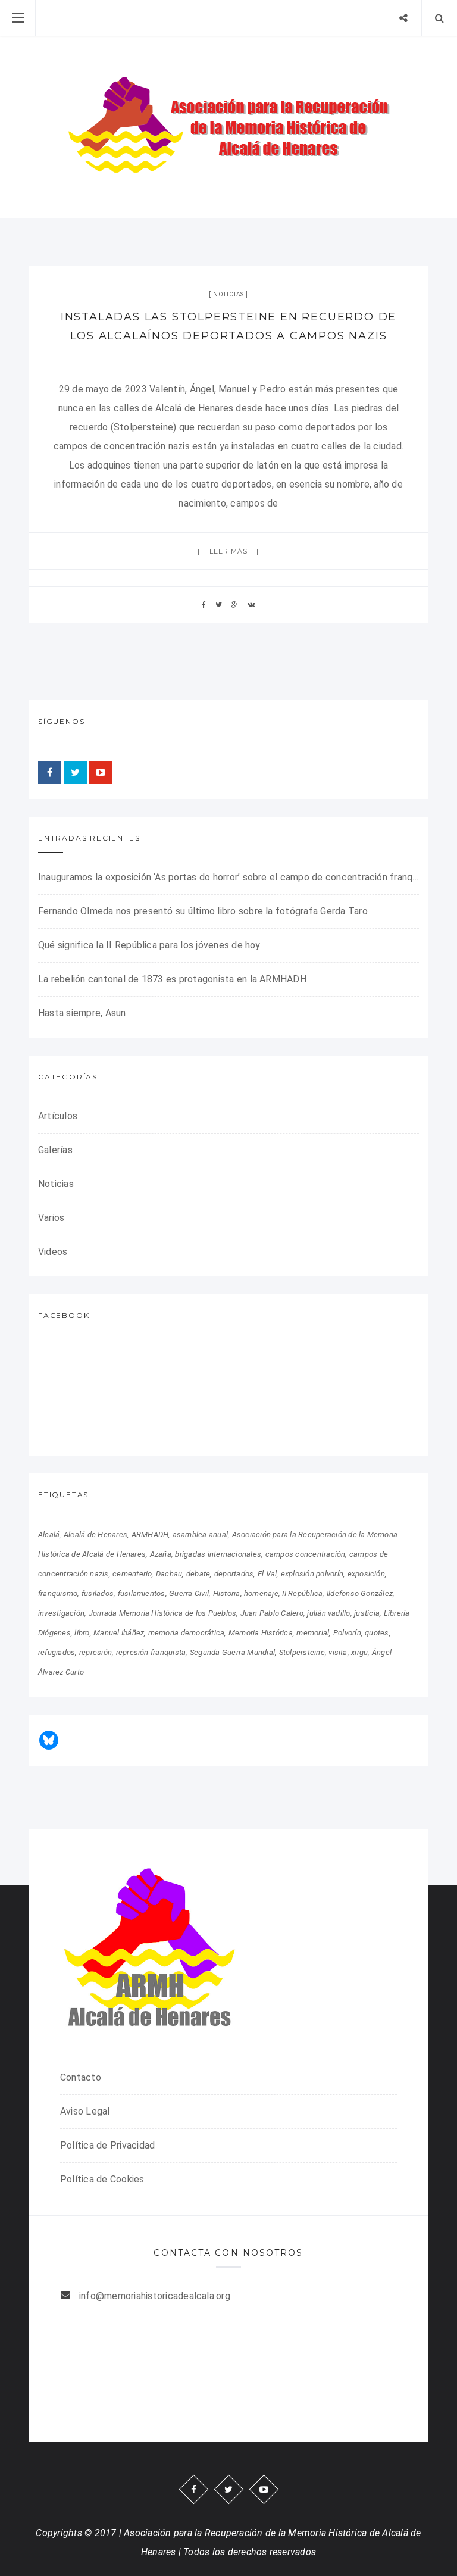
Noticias (228, 294)
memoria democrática (187, 1633)
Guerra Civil (189, 1593)
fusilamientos (142, 1593)
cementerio (132, 1574)
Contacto (81, 2077)
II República (302, 1593)
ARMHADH (150, 1534)
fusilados (98, 1593)
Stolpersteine (302, 1652)
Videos (53, 1252)
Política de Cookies (102, 2179)
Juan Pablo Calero (272, 1613)
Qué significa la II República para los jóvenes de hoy (149, 945)
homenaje (261, 1593)
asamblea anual (200, 1534)
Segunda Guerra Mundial (232, 1652)
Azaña (161, 1554)
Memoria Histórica (261, 1633)
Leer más (229, 551)
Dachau (169, 1574)
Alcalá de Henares (96, 1534)
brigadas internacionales (218, 1554)
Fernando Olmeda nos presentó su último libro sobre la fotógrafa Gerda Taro (203, 911)
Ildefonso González (360, 1593)
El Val (267, 1574)
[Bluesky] (49, 1740)
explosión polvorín (312, 1574)
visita (338, 1652)
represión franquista (151, 1652)
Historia (227, 1593)
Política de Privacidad (107, 2145)
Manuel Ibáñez (119, 1633)
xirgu (359, 1652)
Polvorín (347, 1633)
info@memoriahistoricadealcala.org (155, 2296)
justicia (367, 1613)
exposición (366, 1574)
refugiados (57, 1652)
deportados (234, 1574)
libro (82, 1633)
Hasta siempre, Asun (82, 1013)
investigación (61, 1613)
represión (96, 1652)
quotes (377, 1633)
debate (198, 1574)
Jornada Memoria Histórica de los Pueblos (163, 1613)
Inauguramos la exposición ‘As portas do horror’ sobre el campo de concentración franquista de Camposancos (228, 877)
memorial (313, 1633)
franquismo (58, 1593)
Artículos (58, 1116)
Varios (51, 1218)
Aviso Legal (85, 2111)
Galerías (55, 1150)
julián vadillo (328, 1613)
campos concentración (306, 1554)
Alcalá (49, 1534)
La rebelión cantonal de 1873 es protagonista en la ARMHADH (172, 979)
